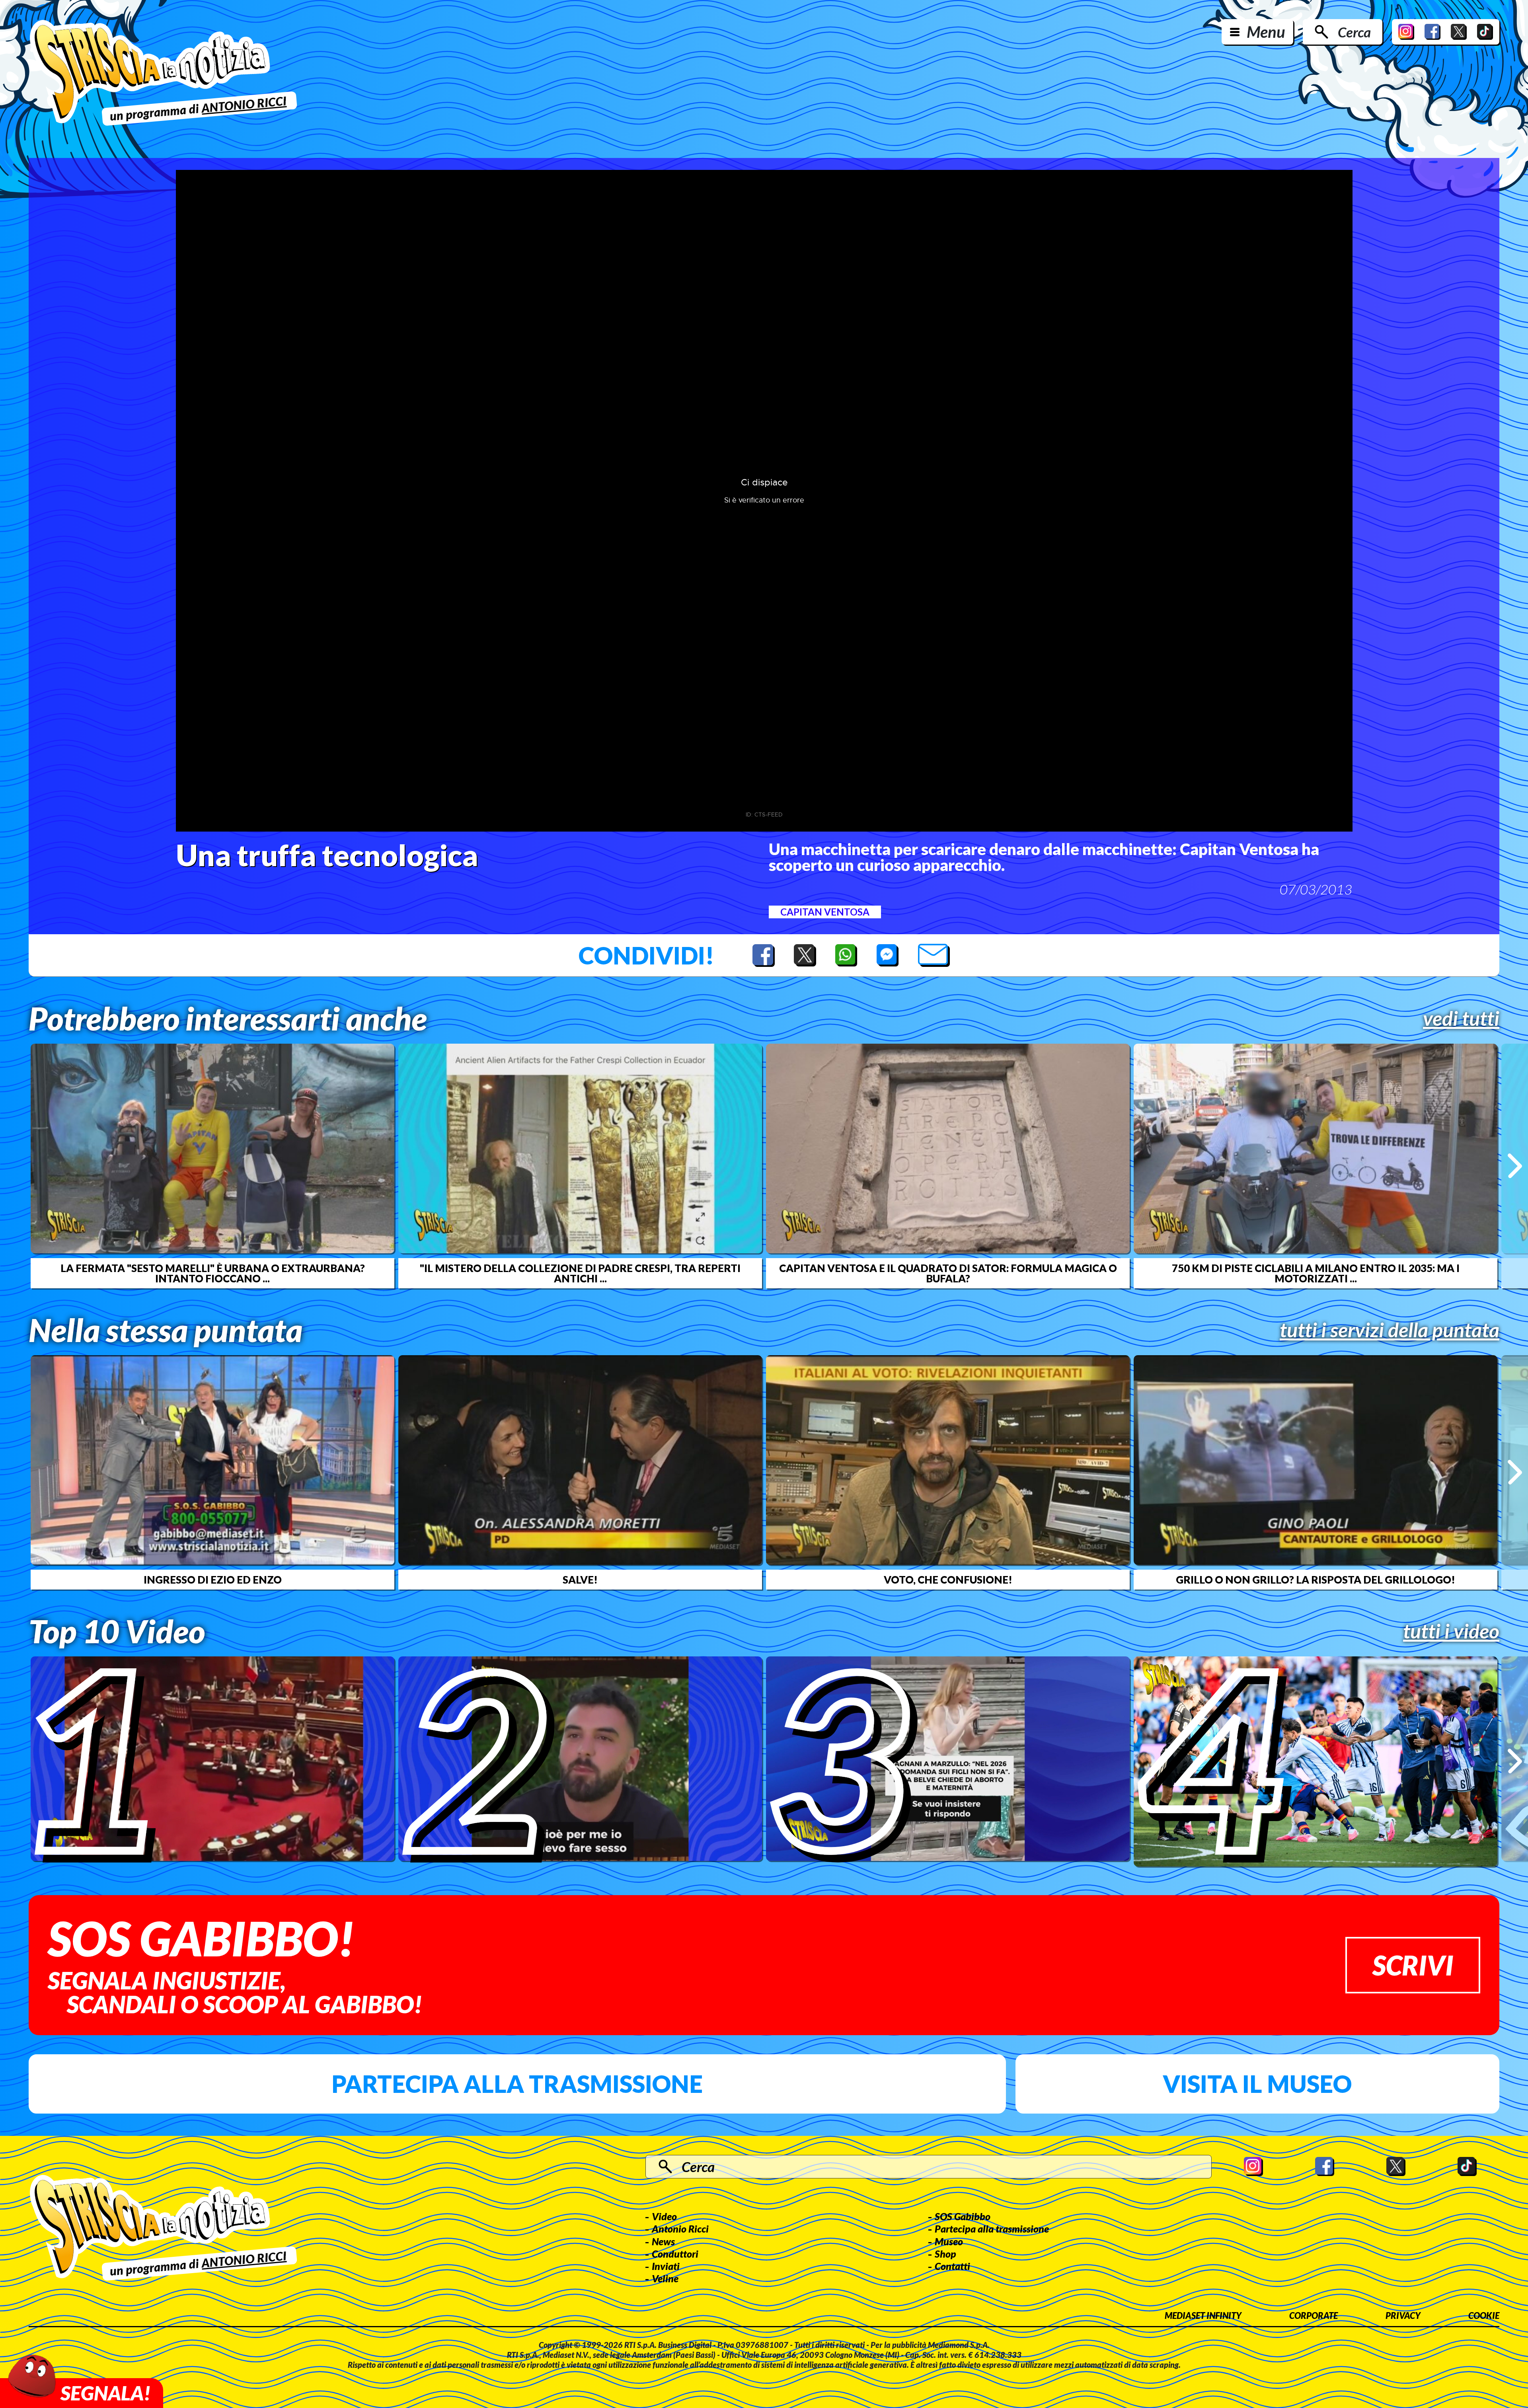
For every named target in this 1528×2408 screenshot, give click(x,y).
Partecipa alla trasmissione (517, 2084)
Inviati (666, 2266)
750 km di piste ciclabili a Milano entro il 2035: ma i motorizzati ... (1316, 1273)
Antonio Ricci (680, 2229)
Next (1515, 1166)
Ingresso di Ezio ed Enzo (213, 1580)
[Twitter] (1459, 32)
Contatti (952, 2266)
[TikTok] (1485, 32)
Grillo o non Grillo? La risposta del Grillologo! (1316, 1580)
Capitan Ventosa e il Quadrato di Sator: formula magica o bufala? (948, 1273)
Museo (949, 2241)
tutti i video (1451, 1631)
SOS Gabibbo (963, 2216)
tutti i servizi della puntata (1390, 1330)
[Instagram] (1406, 32)
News (663, 2241)
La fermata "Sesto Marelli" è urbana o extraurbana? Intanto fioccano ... (213, 1273)
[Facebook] (1432, 32)
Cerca (1354, 32)
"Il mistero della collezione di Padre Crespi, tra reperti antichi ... (580, 1273)
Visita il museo (1257, 2084)
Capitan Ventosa (825, 912)
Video (664, 2216)
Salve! (580, 1580)
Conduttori (675, 2254)
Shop (945, 2254)
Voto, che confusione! (948, 1580)
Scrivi (1413, 1965)
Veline (665, 2278)
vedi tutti (1461, 1018)
